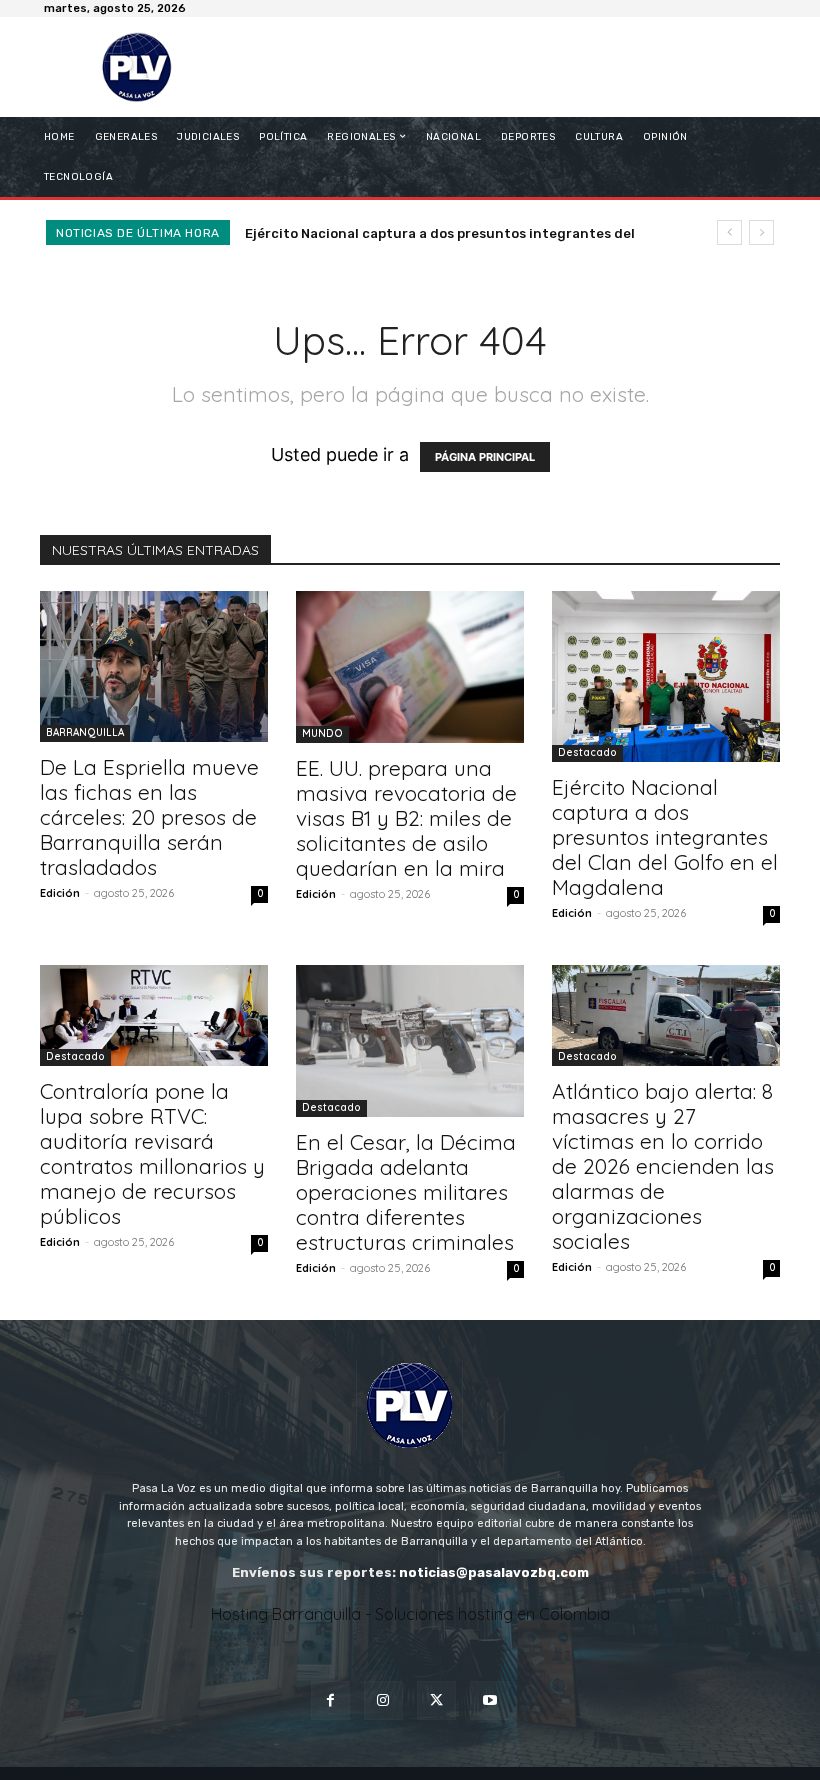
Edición (60, 893)
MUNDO (322, 733)
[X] (436, 1700)
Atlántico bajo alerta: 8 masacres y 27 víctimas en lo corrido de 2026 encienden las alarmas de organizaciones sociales (663, 1166)
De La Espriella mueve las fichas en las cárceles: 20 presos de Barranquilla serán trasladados (149, 817)
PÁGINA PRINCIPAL (485, 457)
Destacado (587, 752)
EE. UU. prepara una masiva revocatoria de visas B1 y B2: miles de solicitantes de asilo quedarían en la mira (406, 818)
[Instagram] (383, 1700)
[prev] (729, 232)
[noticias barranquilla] (143, 67)
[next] (761, 232)
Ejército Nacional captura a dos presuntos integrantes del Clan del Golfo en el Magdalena (665, 837)
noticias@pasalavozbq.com (494, 1572)
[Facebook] (330, 1700)
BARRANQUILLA (85, 732)
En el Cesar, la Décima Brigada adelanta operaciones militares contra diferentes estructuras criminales (406, 1192)
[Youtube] (489, 1700)
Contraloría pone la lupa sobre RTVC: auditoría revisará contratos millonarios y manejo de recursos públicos (152, 1153)
